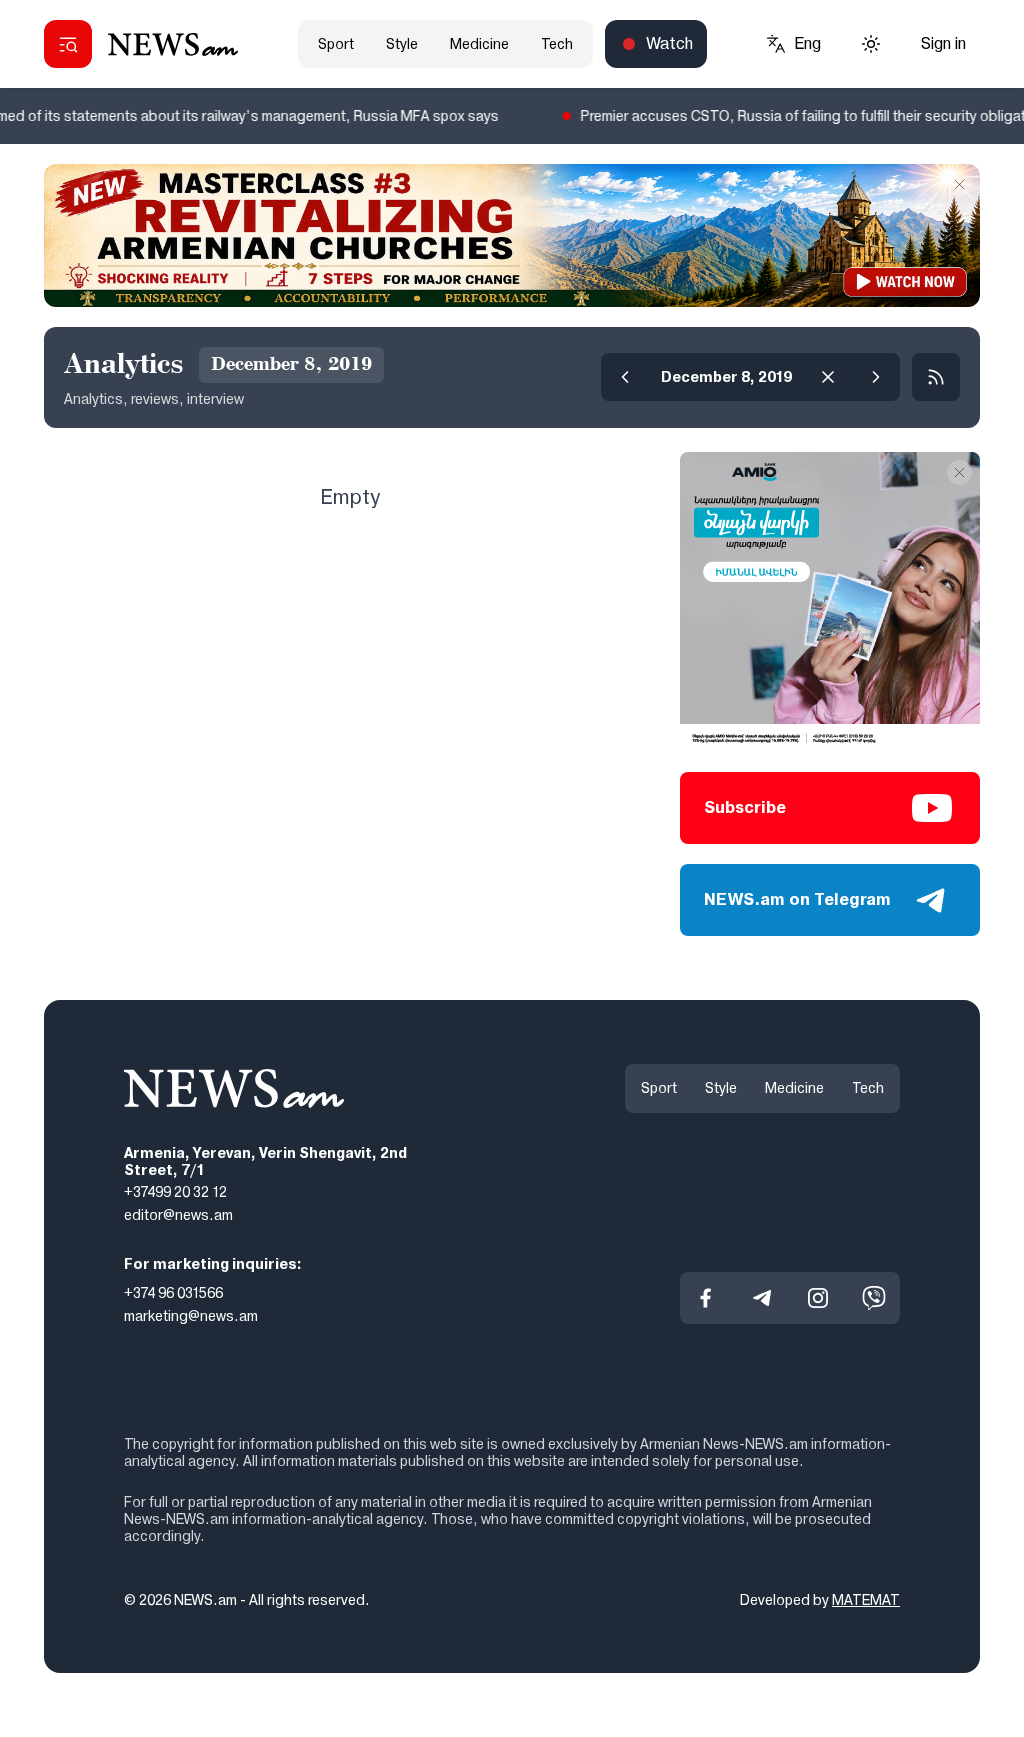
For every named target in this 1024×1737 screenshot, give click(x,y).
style (402, 44)
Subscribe (745, 807)
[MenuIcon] (68, 44)
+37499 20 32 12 (175, 1192)
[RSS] (936, 377)
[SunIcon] (871, 44)
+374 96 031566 (173, 1293)
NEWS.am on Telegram (797, 899)
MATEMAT (866, 1600)
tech (557, 44)
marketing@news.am (191, 1315)
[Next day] (876, 377)
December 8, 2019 (726, 377)
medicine (479, 44)
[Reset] (828, 377)
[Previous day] (625, 377)
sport (336, 44)
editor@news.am (178, 1215)
